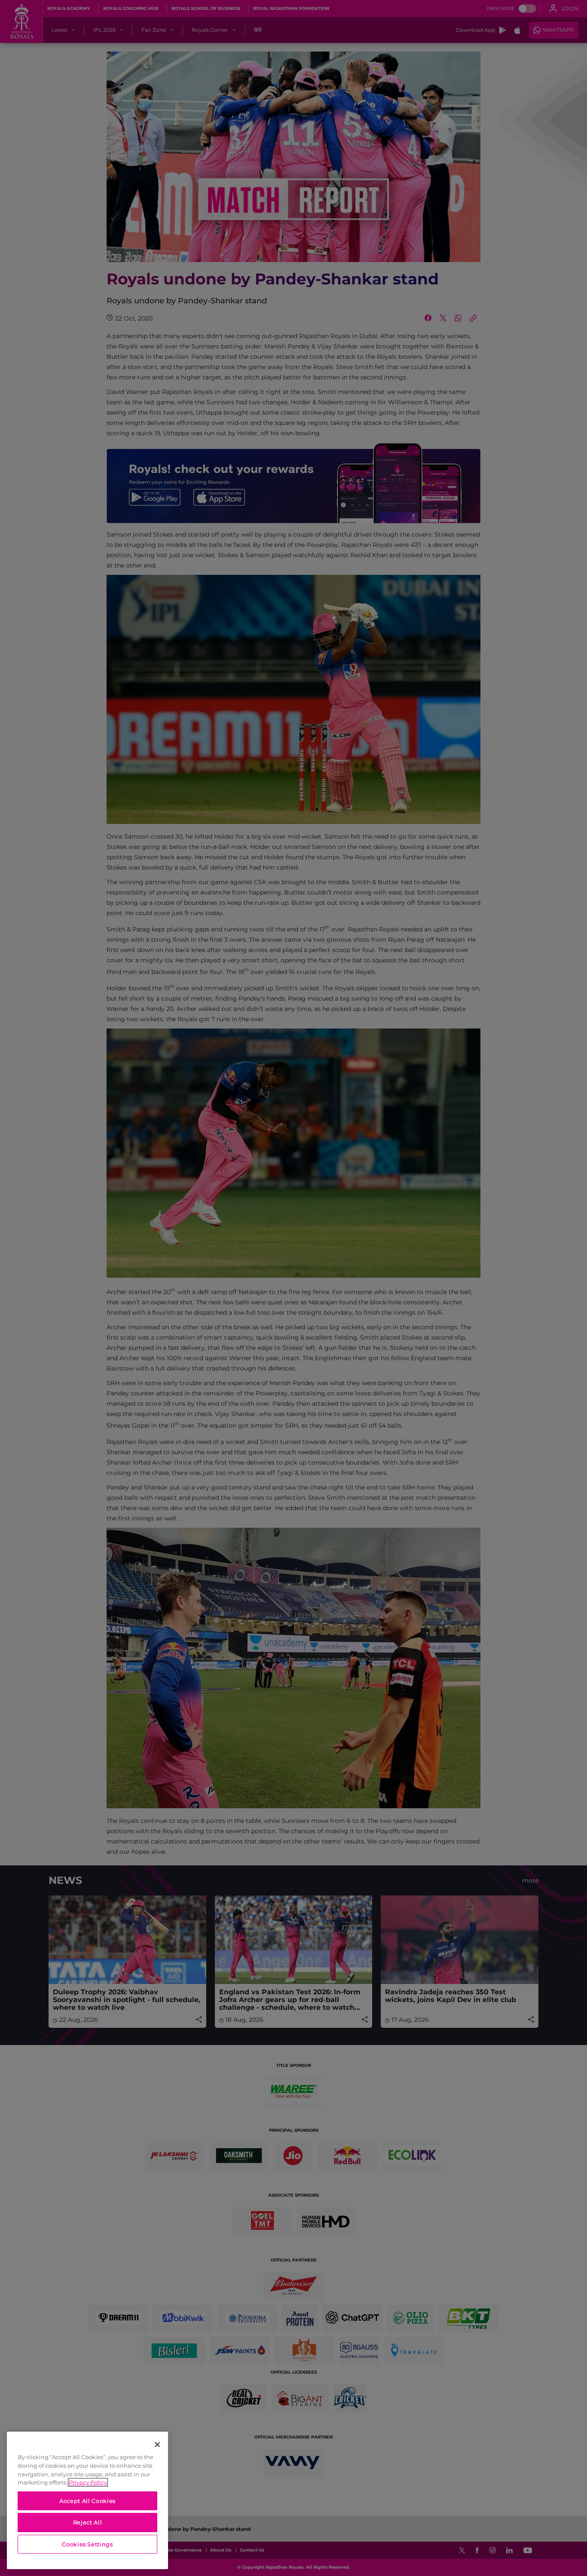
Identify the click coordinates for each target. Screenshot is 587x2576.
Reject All (88, 2522)
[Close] (157, 2445)
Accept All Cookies (87, 2501)
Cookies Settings (87, 2544)
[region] (87, 2500)
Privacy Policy (88, 2482)
